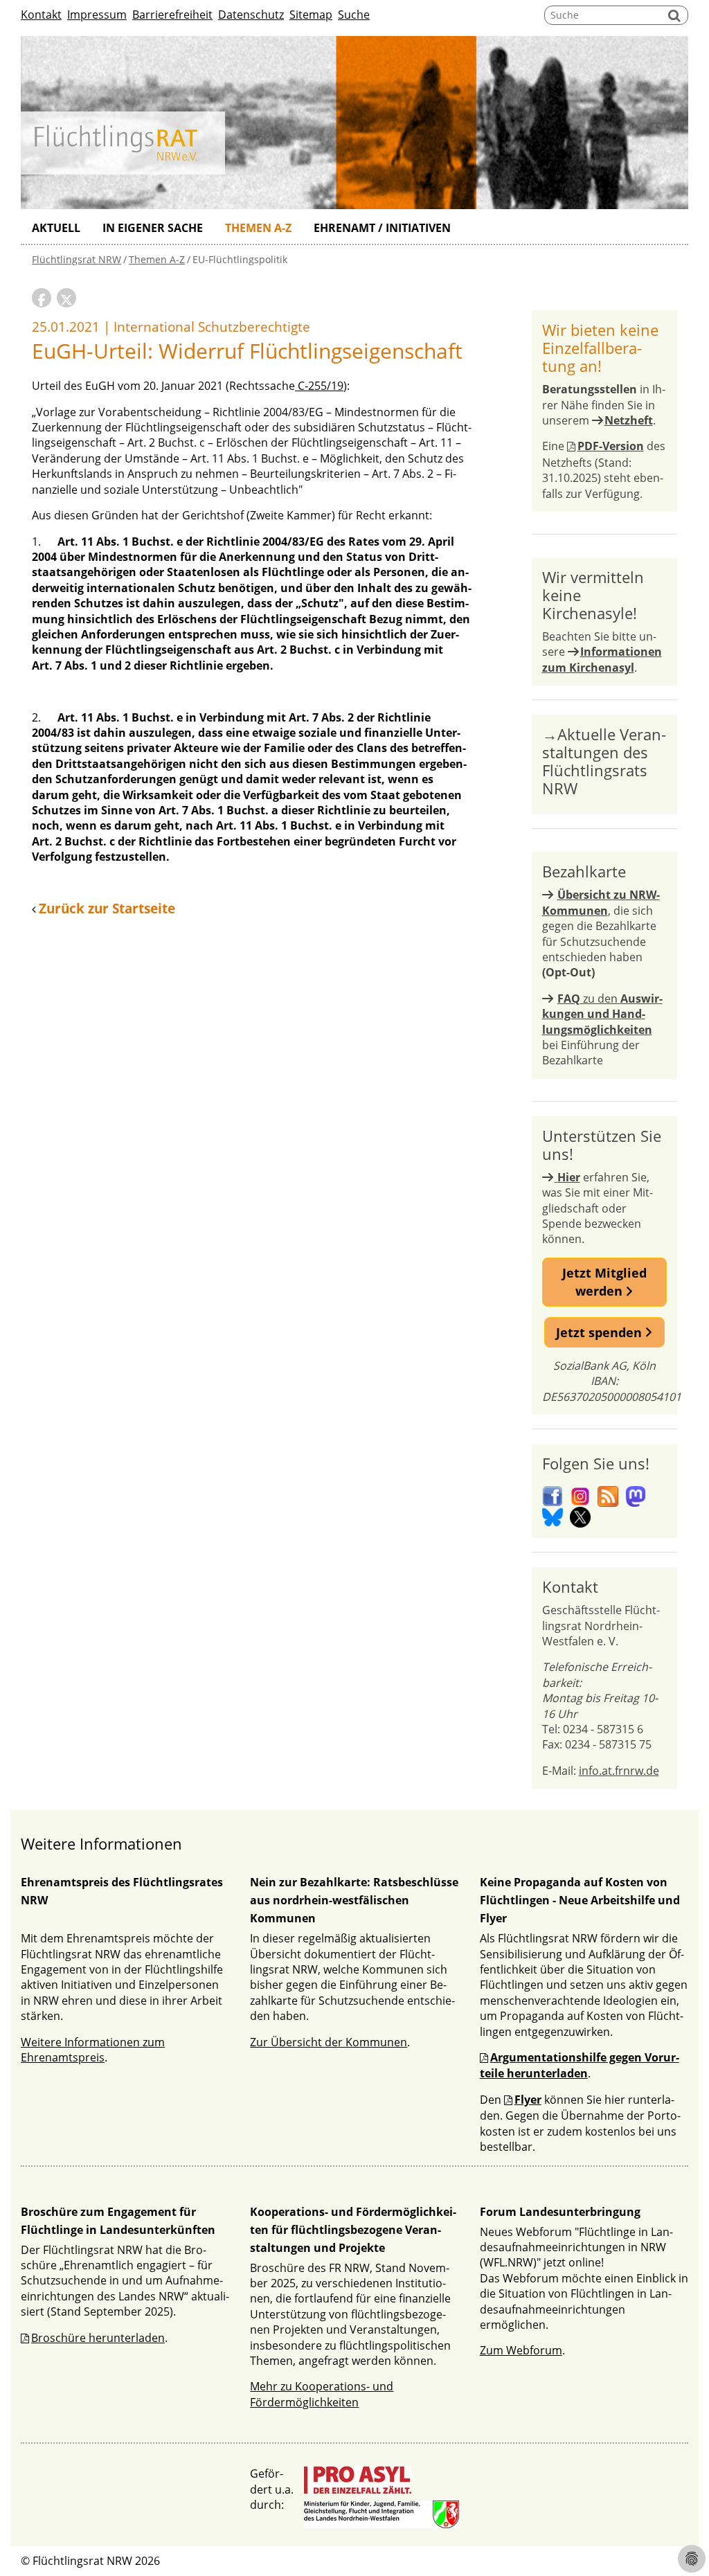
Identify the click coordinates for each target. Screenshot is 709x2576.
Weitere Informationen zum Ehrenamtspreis (93, 2050)
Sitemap (311, 15)
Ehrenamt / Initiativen (382, 228)
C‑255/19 (319, 386)
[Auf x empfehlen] (66, 298)
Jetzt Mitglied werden (604, 1282)
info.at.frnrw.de (619, 1771)
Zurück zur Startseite (107, 909)
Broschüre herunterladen (98, 2338)
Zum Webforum (521, 2350)
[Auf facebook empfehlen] (42, 298)
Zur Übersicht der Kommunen (329, 2042)
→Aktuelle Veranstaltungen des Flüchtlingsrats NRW (604, 761)
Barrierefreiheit (172, 15)
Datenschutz (251, 15)
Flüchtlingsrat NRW (77, 259)
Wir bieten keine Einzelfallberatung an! (600, 348)
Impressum (97, 15)
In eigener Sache (153, 228)
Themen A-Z (258, 228)
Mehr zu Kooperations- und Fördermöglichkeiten (322, 2394)
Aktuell (56, 228)
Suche (354, 15)
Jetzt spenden (601, 1332)
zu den (602, 1014)
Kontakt (41, 15)
